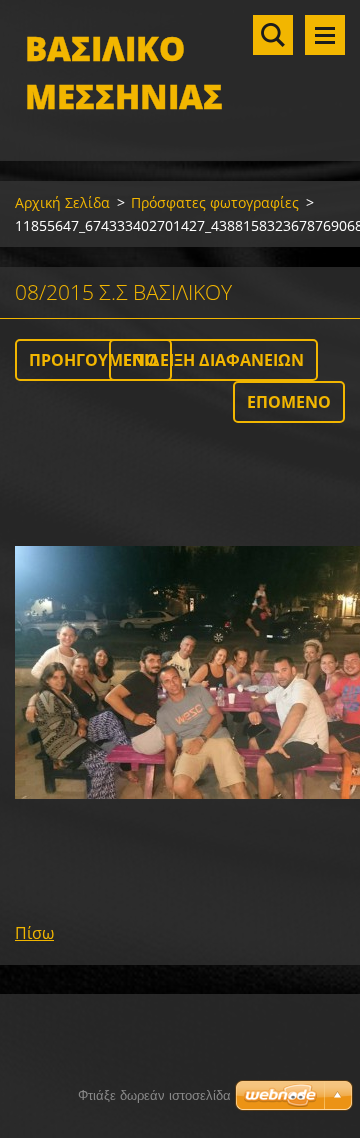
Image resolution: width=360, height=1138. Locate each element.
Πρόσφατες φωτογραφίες (215, 202)
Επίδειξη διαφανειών (213, 360)
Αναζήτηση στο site (273, 35)
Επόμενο (289, 402)
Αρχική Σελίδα (62, 202)
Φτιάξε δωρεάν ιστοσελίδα (154, 1095)
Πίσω (34, 933)
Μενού (325, 35)
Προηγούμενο (93, 360)
